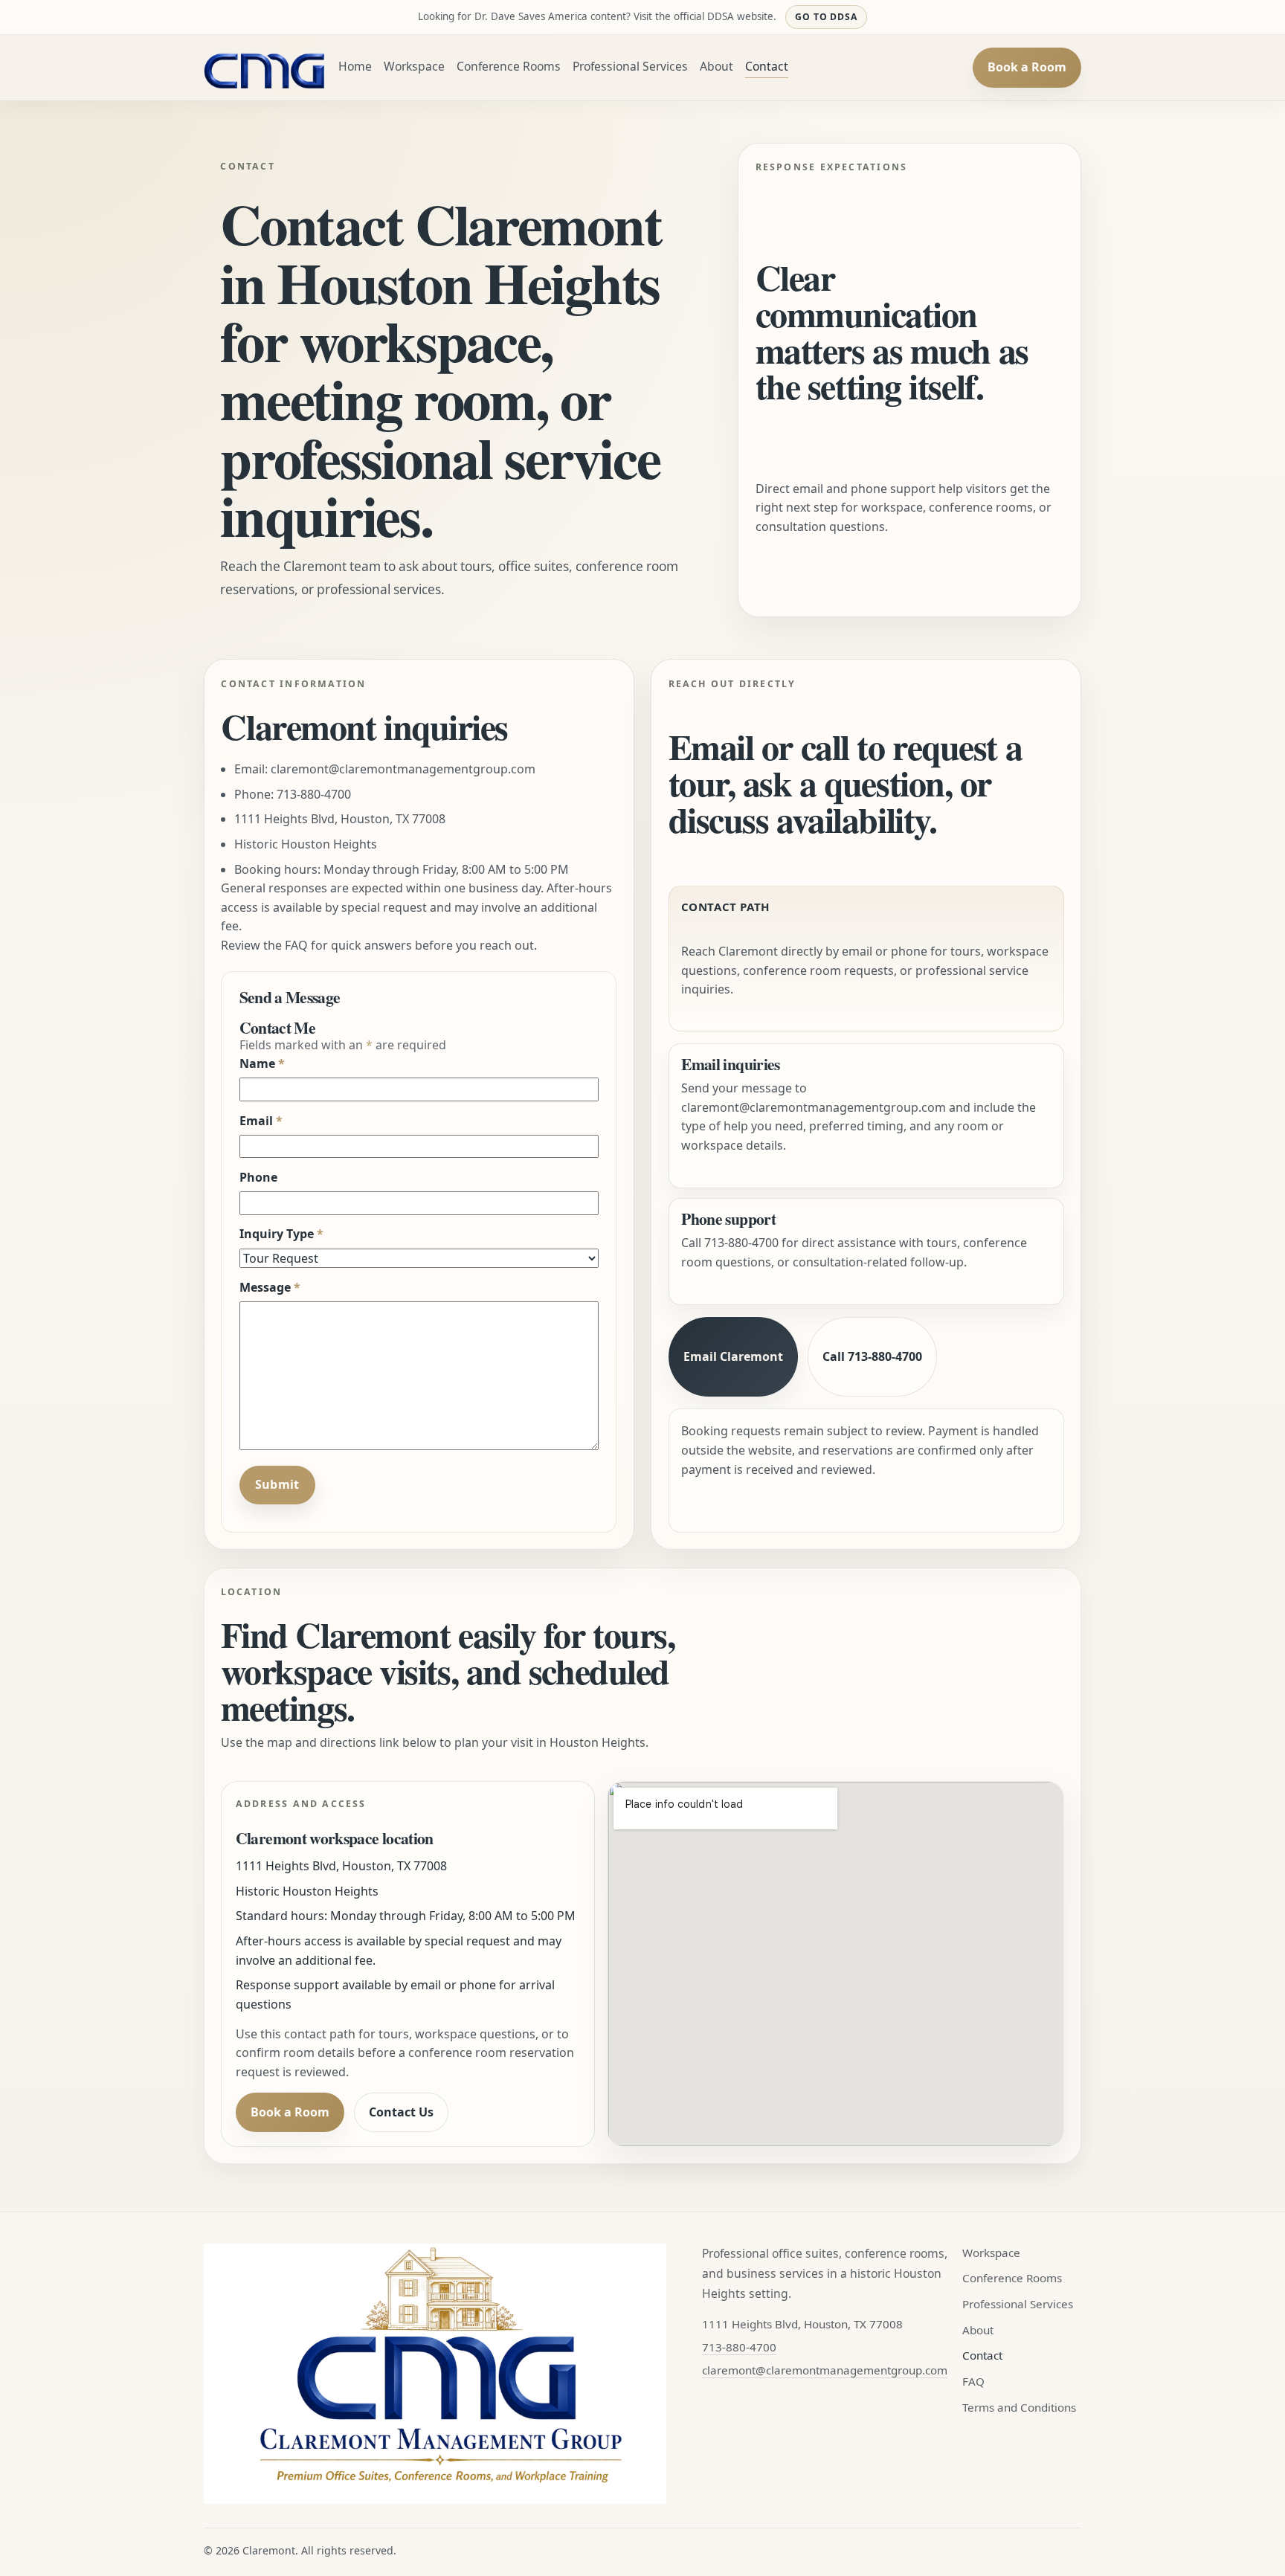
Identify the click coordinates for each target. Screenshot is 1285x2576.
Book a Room (1027, 67)
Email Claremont (733, 1356)
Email (261, 1121)
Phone (258, 1177)
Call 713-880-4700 (872, 1356)
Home (355, 66)
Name (262, 1063)
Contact (767, 66)
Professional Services (630, 66)
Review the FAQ (264, 945)
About (716, 66)
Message (270, 1287)
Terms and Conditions (1019, 2407)
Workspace (414, 66)
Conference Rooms (509, 66)
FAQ (973, 2381)
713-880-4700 (314, 794)
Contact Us (401, 2112)
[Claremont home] (265, 68)
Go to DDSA (827, 17)
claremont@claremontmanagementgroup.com (403, 769)
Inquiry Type (281, 1234)
